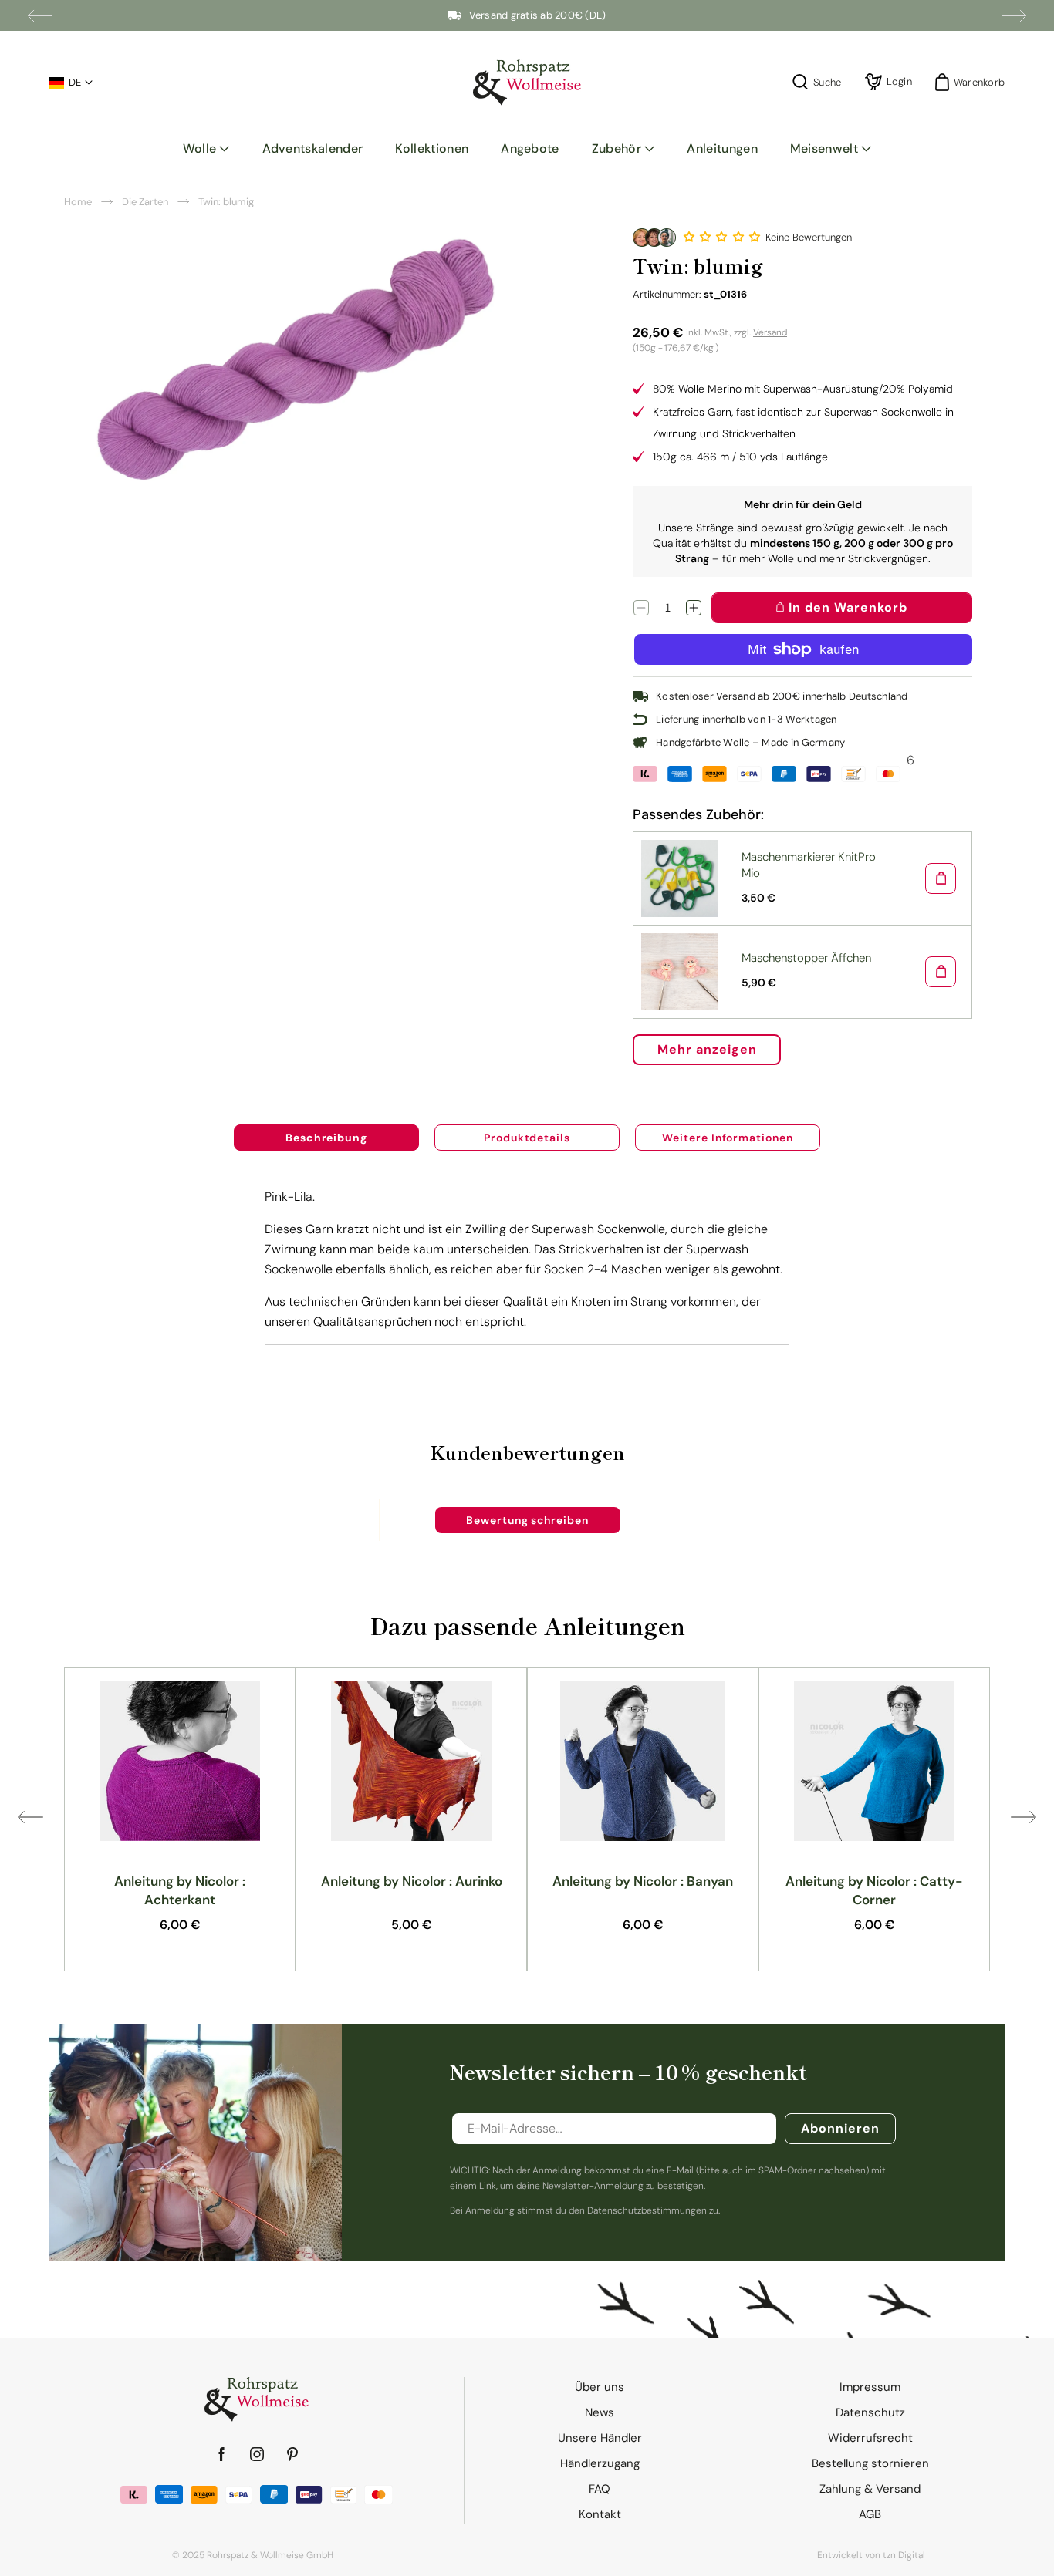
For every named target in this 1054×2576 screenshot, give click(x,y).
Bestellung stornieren (870, 2463)
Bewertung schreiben (527, 1520)
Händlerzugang (600, 2463)
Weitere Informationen (728, 1138)
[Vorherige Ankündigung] (40, 15)
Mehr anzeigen (707, 1049)
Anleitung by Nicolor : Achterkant (180, 1890)
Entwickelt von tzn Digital (871, 2555)
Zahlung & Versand (870, 2489)
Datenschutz (870, 2412)
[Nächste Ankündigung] (1014, 15)
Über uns (600, 2387)
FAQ (600, 2489)
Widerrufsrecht (870, 2438)
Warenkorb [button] (975, 82)
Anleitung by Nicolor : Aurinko (412, 1881)
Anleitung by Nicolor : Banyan (643, 1881)
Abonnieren (840, 2128)
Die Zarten (145, 202)
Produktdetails (527, 1138)
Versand (770, 332)
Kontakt (600, 2514)
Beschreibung (327, 1138)
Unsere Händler (600, 2438)
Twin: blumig (226, 202)
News (600, 2412)
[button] (206, 149)
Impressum (870, 2387)
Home (78, 202)
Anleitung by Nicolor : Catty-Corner (874, 1890)
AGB (870, 2514)
